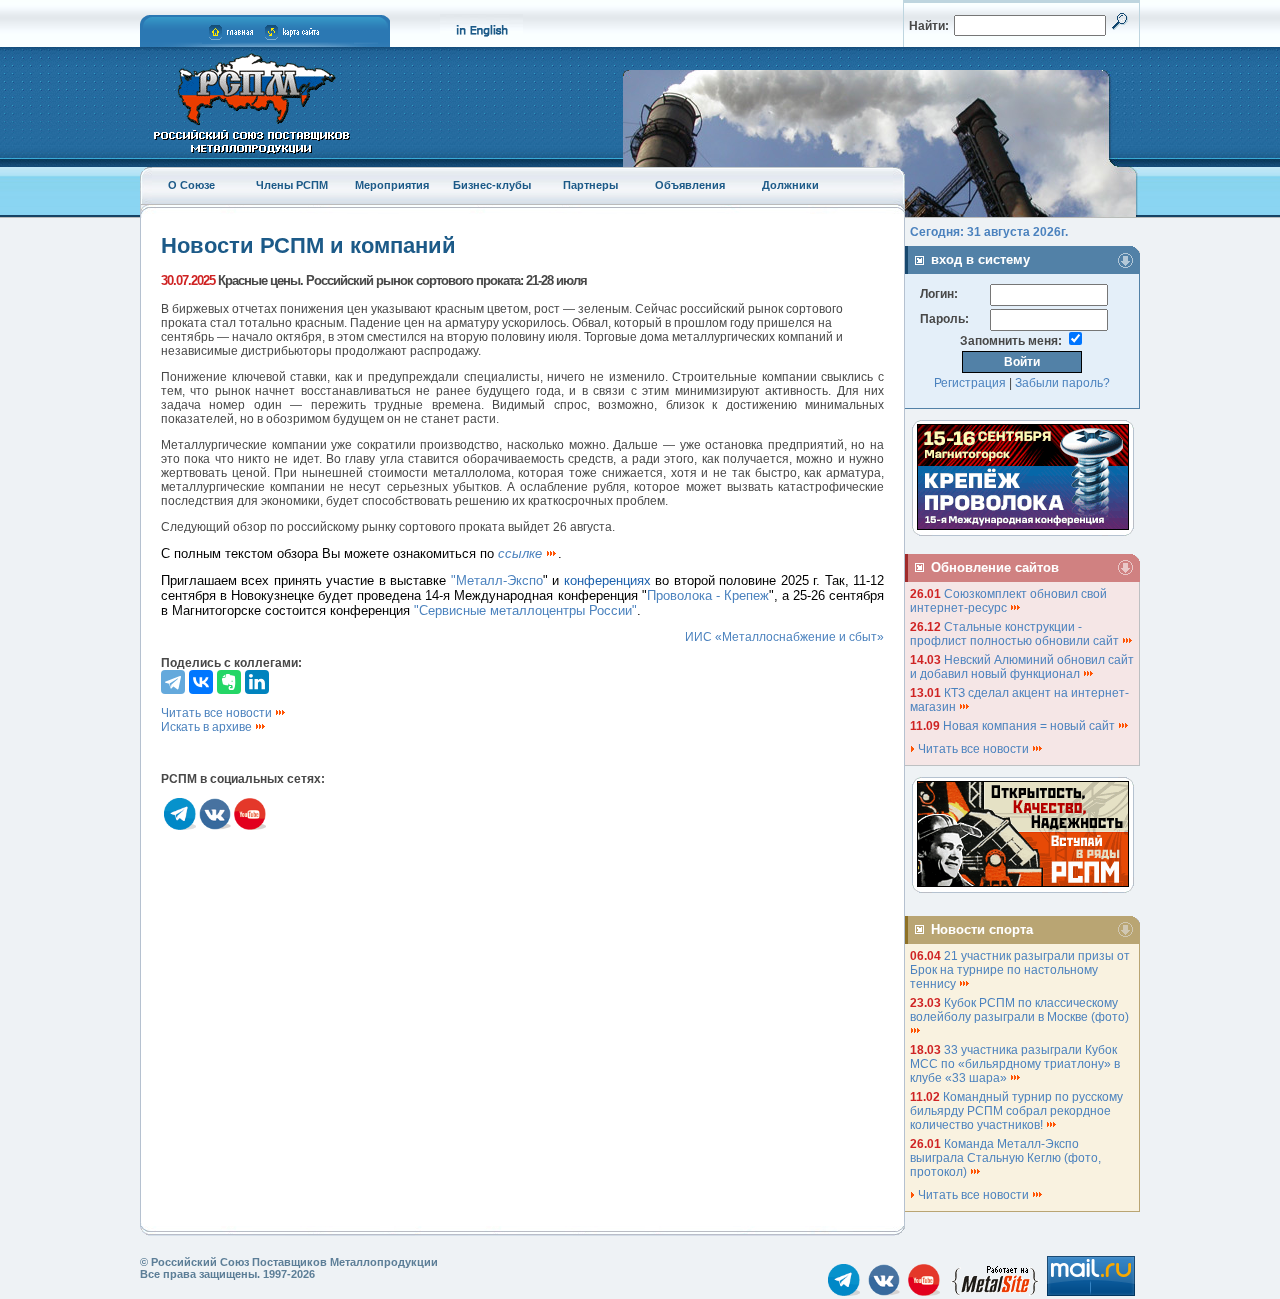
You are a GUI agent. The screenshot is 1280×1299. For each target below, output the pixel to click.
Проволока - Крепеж (708, 595)
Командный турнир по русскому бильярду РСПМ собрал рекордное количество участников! (1016, 1111)
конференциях (607, 580)
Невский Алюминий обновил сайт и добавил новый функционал (1022, 667)
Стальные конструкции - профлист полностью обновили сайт (1016, 634)
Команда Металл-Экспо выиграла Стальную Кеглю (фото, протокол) (1005, 1158)
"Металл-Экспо (497, 580)
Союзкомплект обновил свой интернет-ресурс (1008, 601)
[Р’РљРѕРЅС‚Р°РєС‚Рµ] (201, 682)
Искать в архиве (208, 727)
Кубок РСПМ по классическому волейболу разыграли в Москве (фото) (1021, 1010)
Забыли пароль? (1062, 383)
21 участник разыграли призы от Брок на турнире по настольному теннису (1020, 970)
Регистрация (970, 383)
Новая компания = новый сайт (1030, 726)
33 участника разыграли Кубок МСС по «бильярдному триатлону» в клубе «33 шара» (1015, 1064)
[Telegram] (173, 682)
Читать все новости (218, 713)
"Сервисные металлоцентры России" (525, 610)
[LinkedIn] (257, 682)
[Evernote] (229, 682)
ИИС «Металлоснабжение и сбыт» (784, 637)
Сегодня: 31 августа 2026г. (989, 232)
